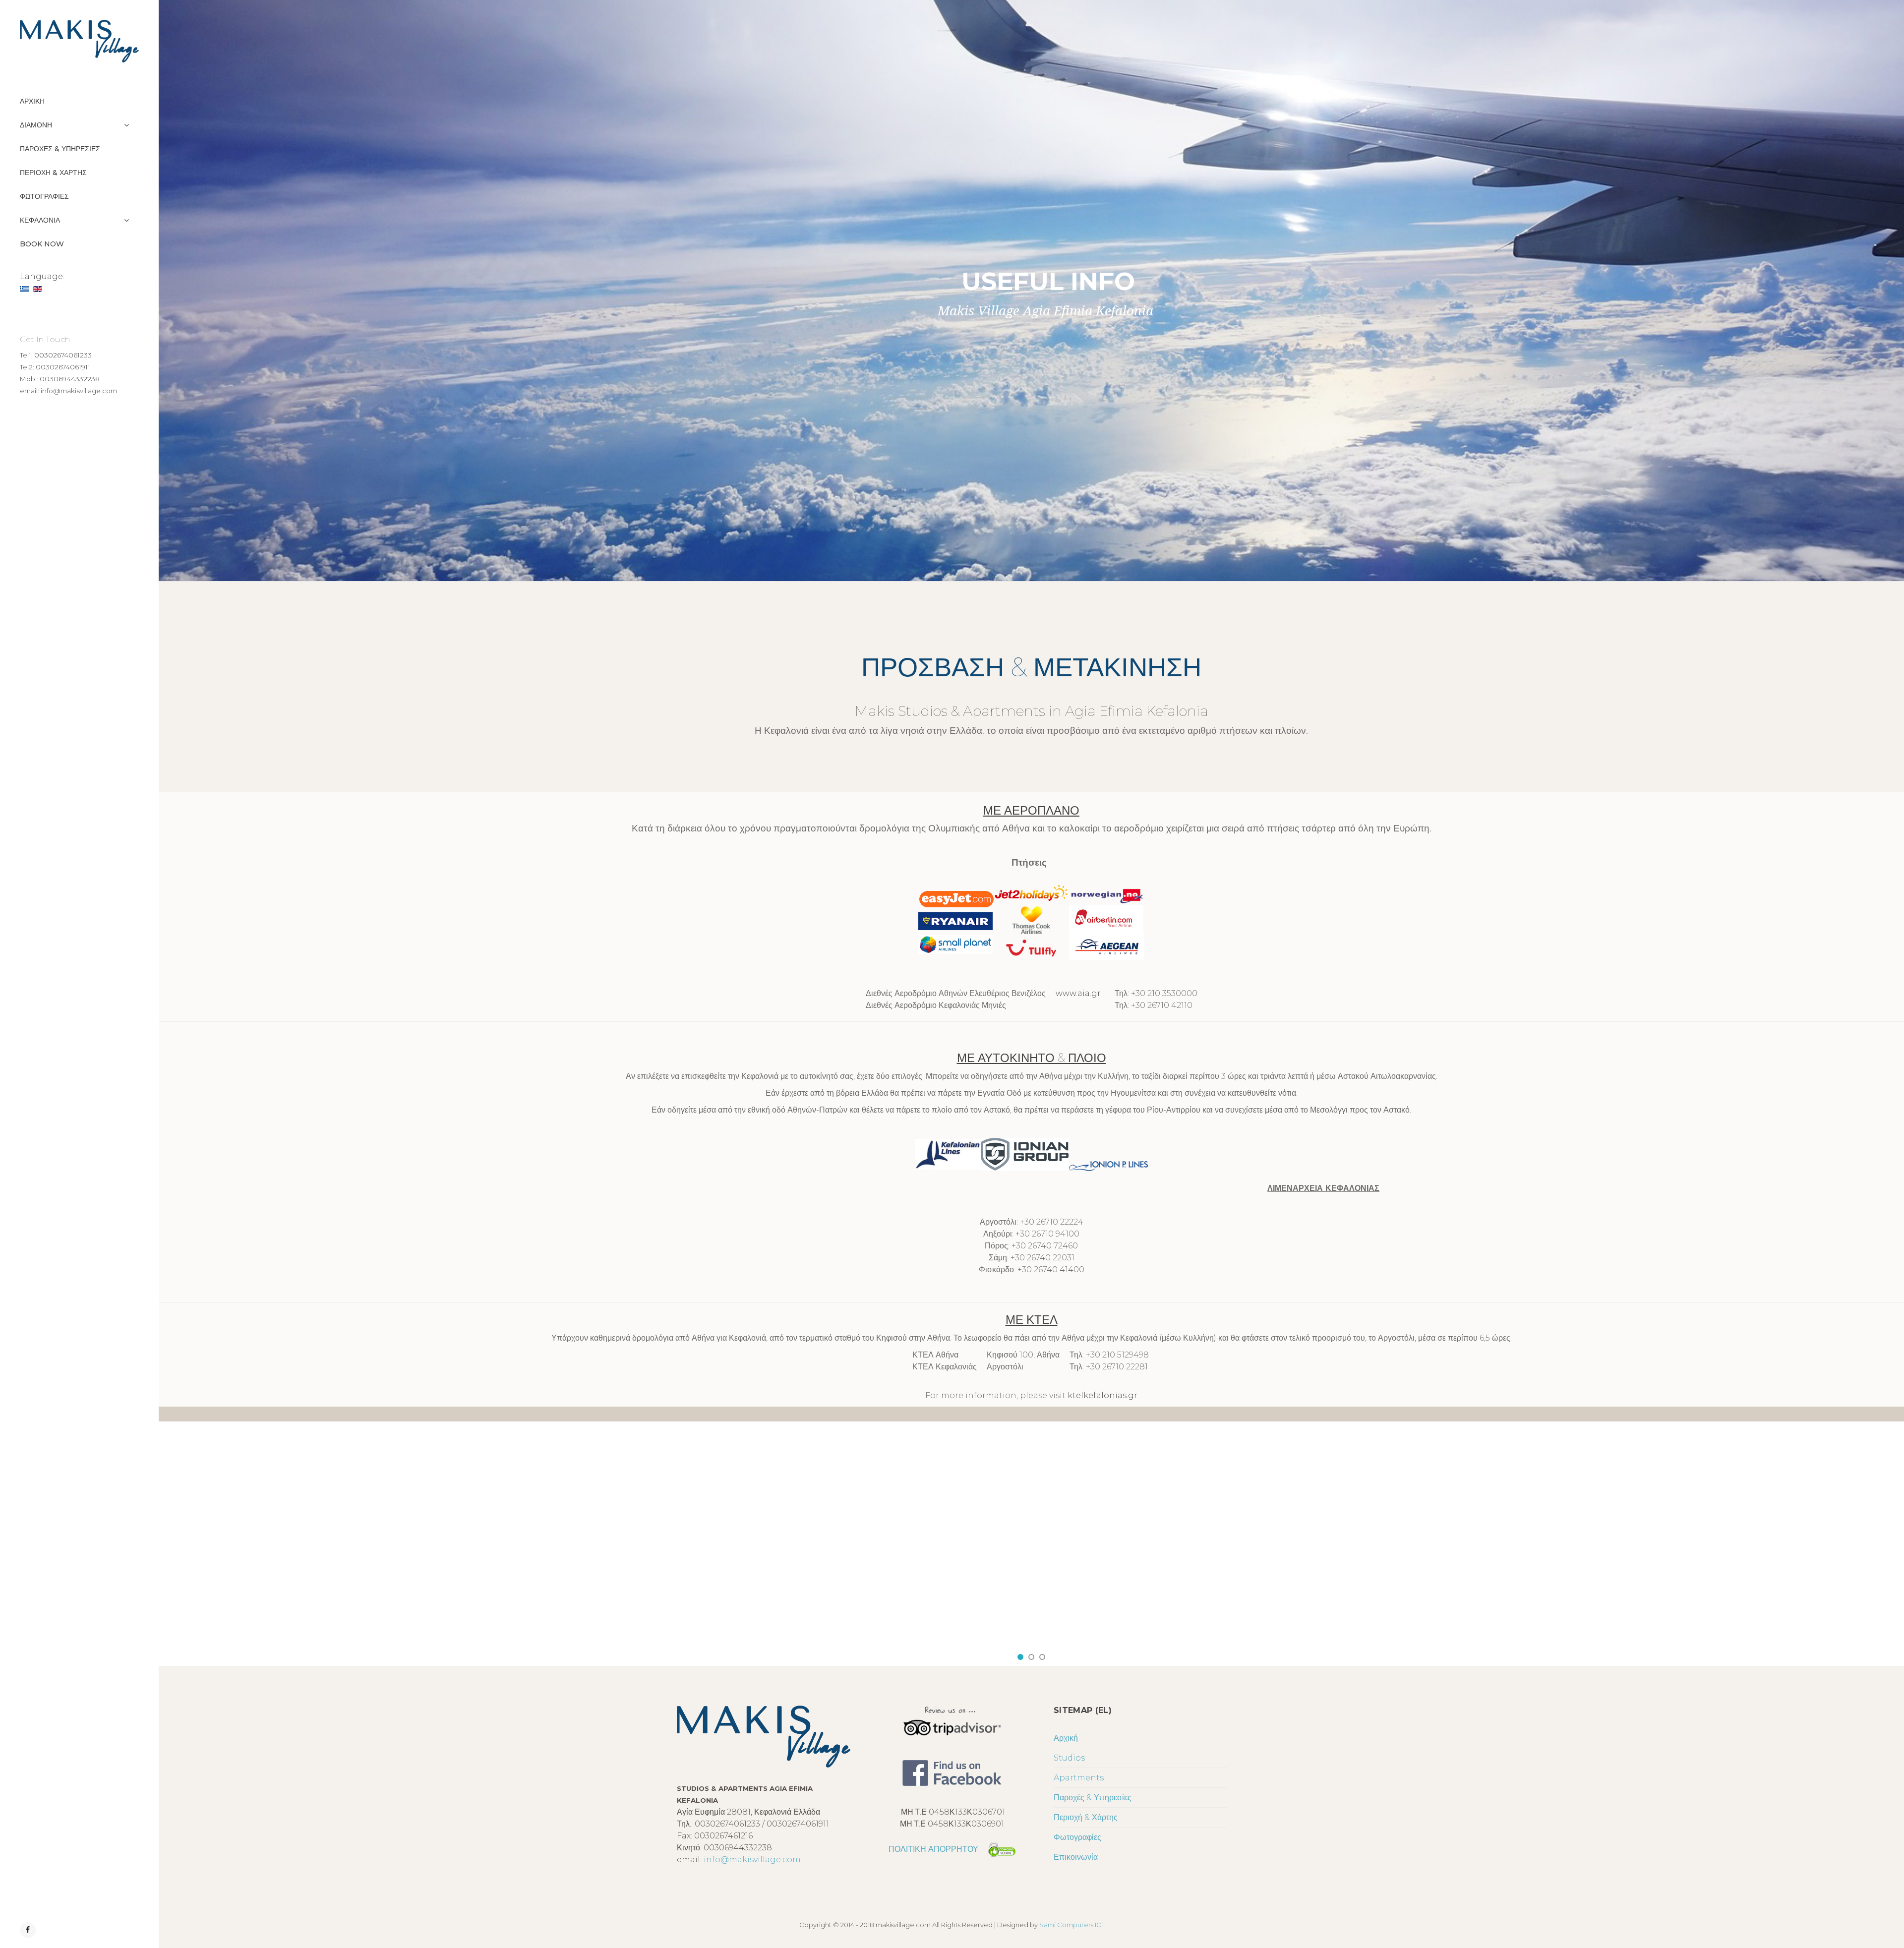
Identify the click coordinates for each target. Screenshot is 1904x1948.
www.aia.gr (1078, 993)
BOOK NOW (42, 244)
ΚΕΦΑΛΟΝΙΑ (40, 220)
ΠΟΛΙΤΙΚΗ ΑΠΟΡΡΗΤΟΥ (933, 1849)
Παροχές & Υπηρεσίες (1093, 1798)
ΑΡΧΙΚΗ (32, 101)
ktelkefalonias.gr (1102, 1395)
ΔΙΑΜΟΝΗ (36, 125)
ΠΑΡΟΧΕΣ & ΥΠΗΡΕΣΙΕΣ (60, 149)
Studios (1069, 1758)
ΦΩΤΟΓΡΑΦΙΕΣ (44, 196)
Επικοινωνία (1076, 1857)
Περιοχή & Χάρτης (1086, 1817)
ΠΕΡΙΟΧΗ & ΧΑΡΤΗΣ (53, 173)
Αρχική (1066, 1738)
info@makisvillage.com (752, 1859)
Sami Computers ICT (1072, 1925)
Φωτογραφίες (1077, 1837)
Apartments (1079, 1778)
